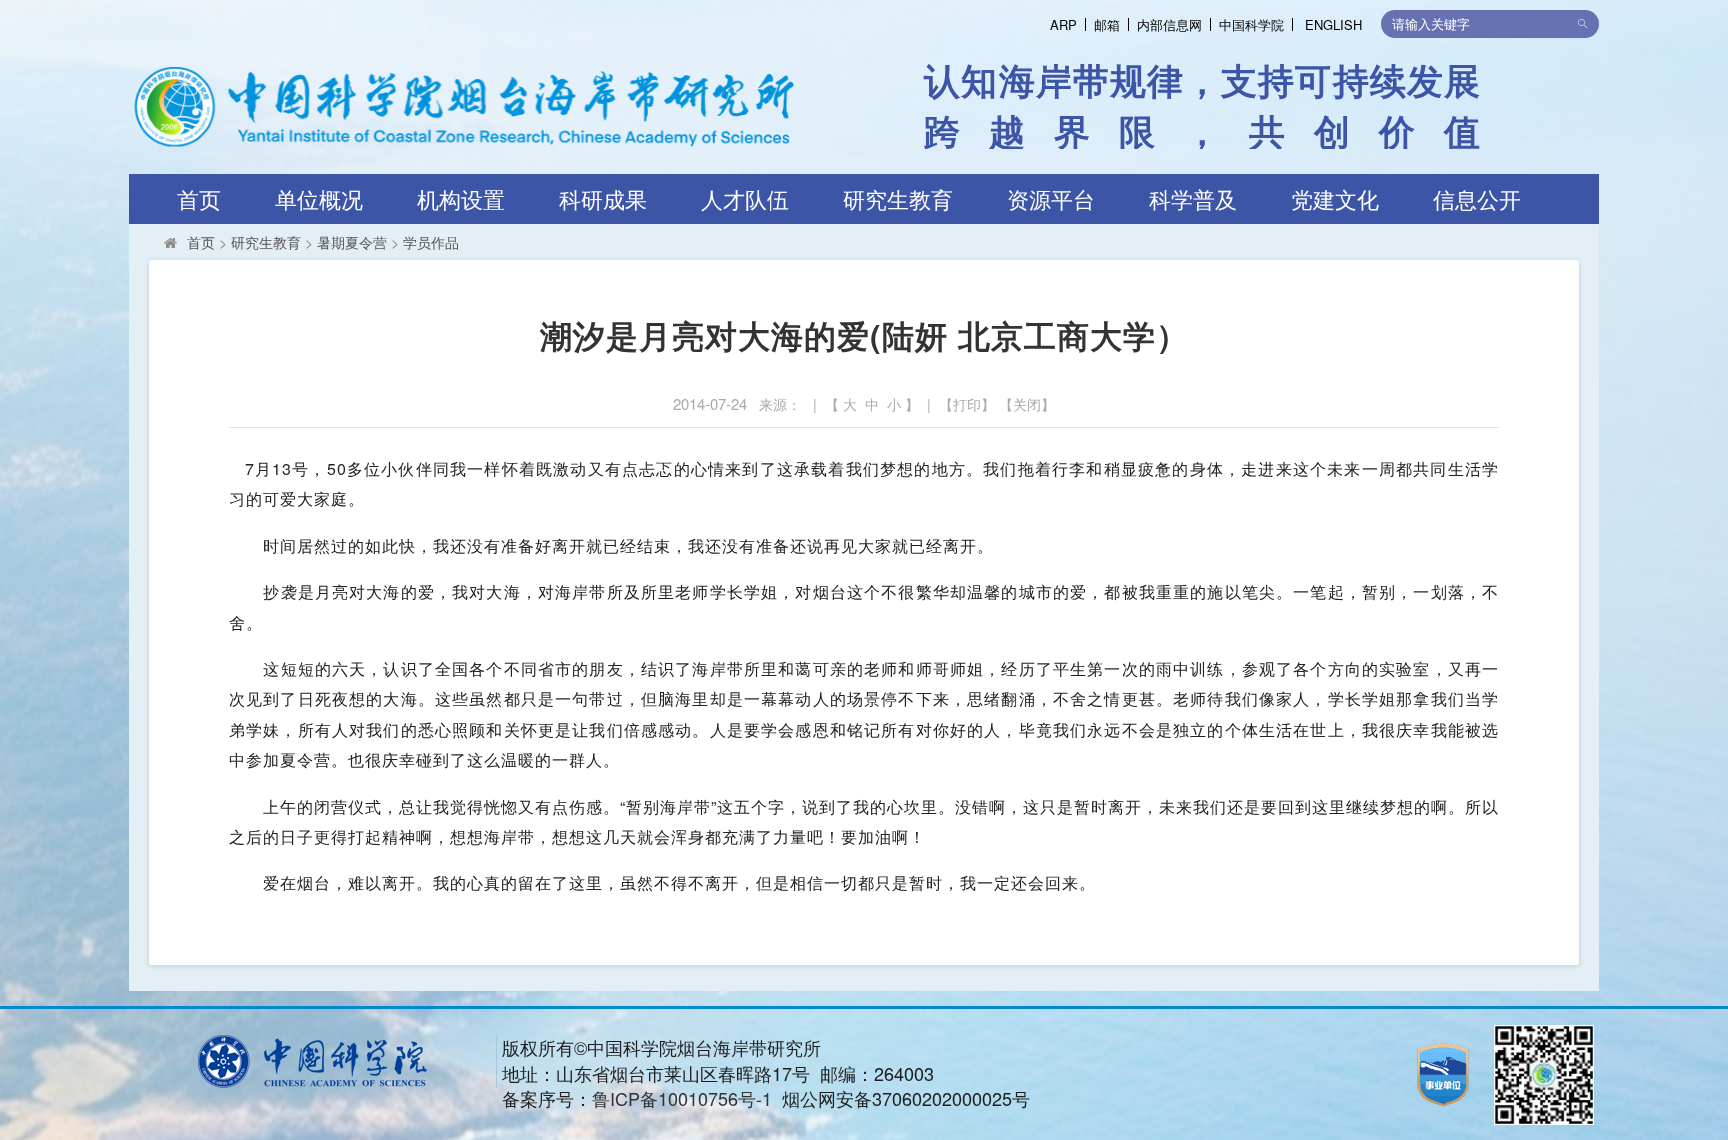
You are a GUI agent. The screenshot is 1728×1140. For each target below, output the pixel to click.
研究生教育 (898, 198)
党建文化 (1335, 198)
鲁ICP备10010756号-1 (682, 1098)
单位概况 (319, 198)
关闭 (1027, 404)
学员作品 (431, 242)
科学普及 (1193, 198)
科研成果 (603, 198)
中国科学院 (1251, 24)
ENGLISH (1333, 24)
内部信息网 (1169, 24)
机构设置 (461, 198)
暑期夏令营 (352, 242)
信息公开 (1477, 198)
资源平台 (1051, 198)
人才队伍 (745, 198)
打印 (967, 404)
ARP (1063, 24)
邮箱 (1107, 24)
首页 (199, 198)
